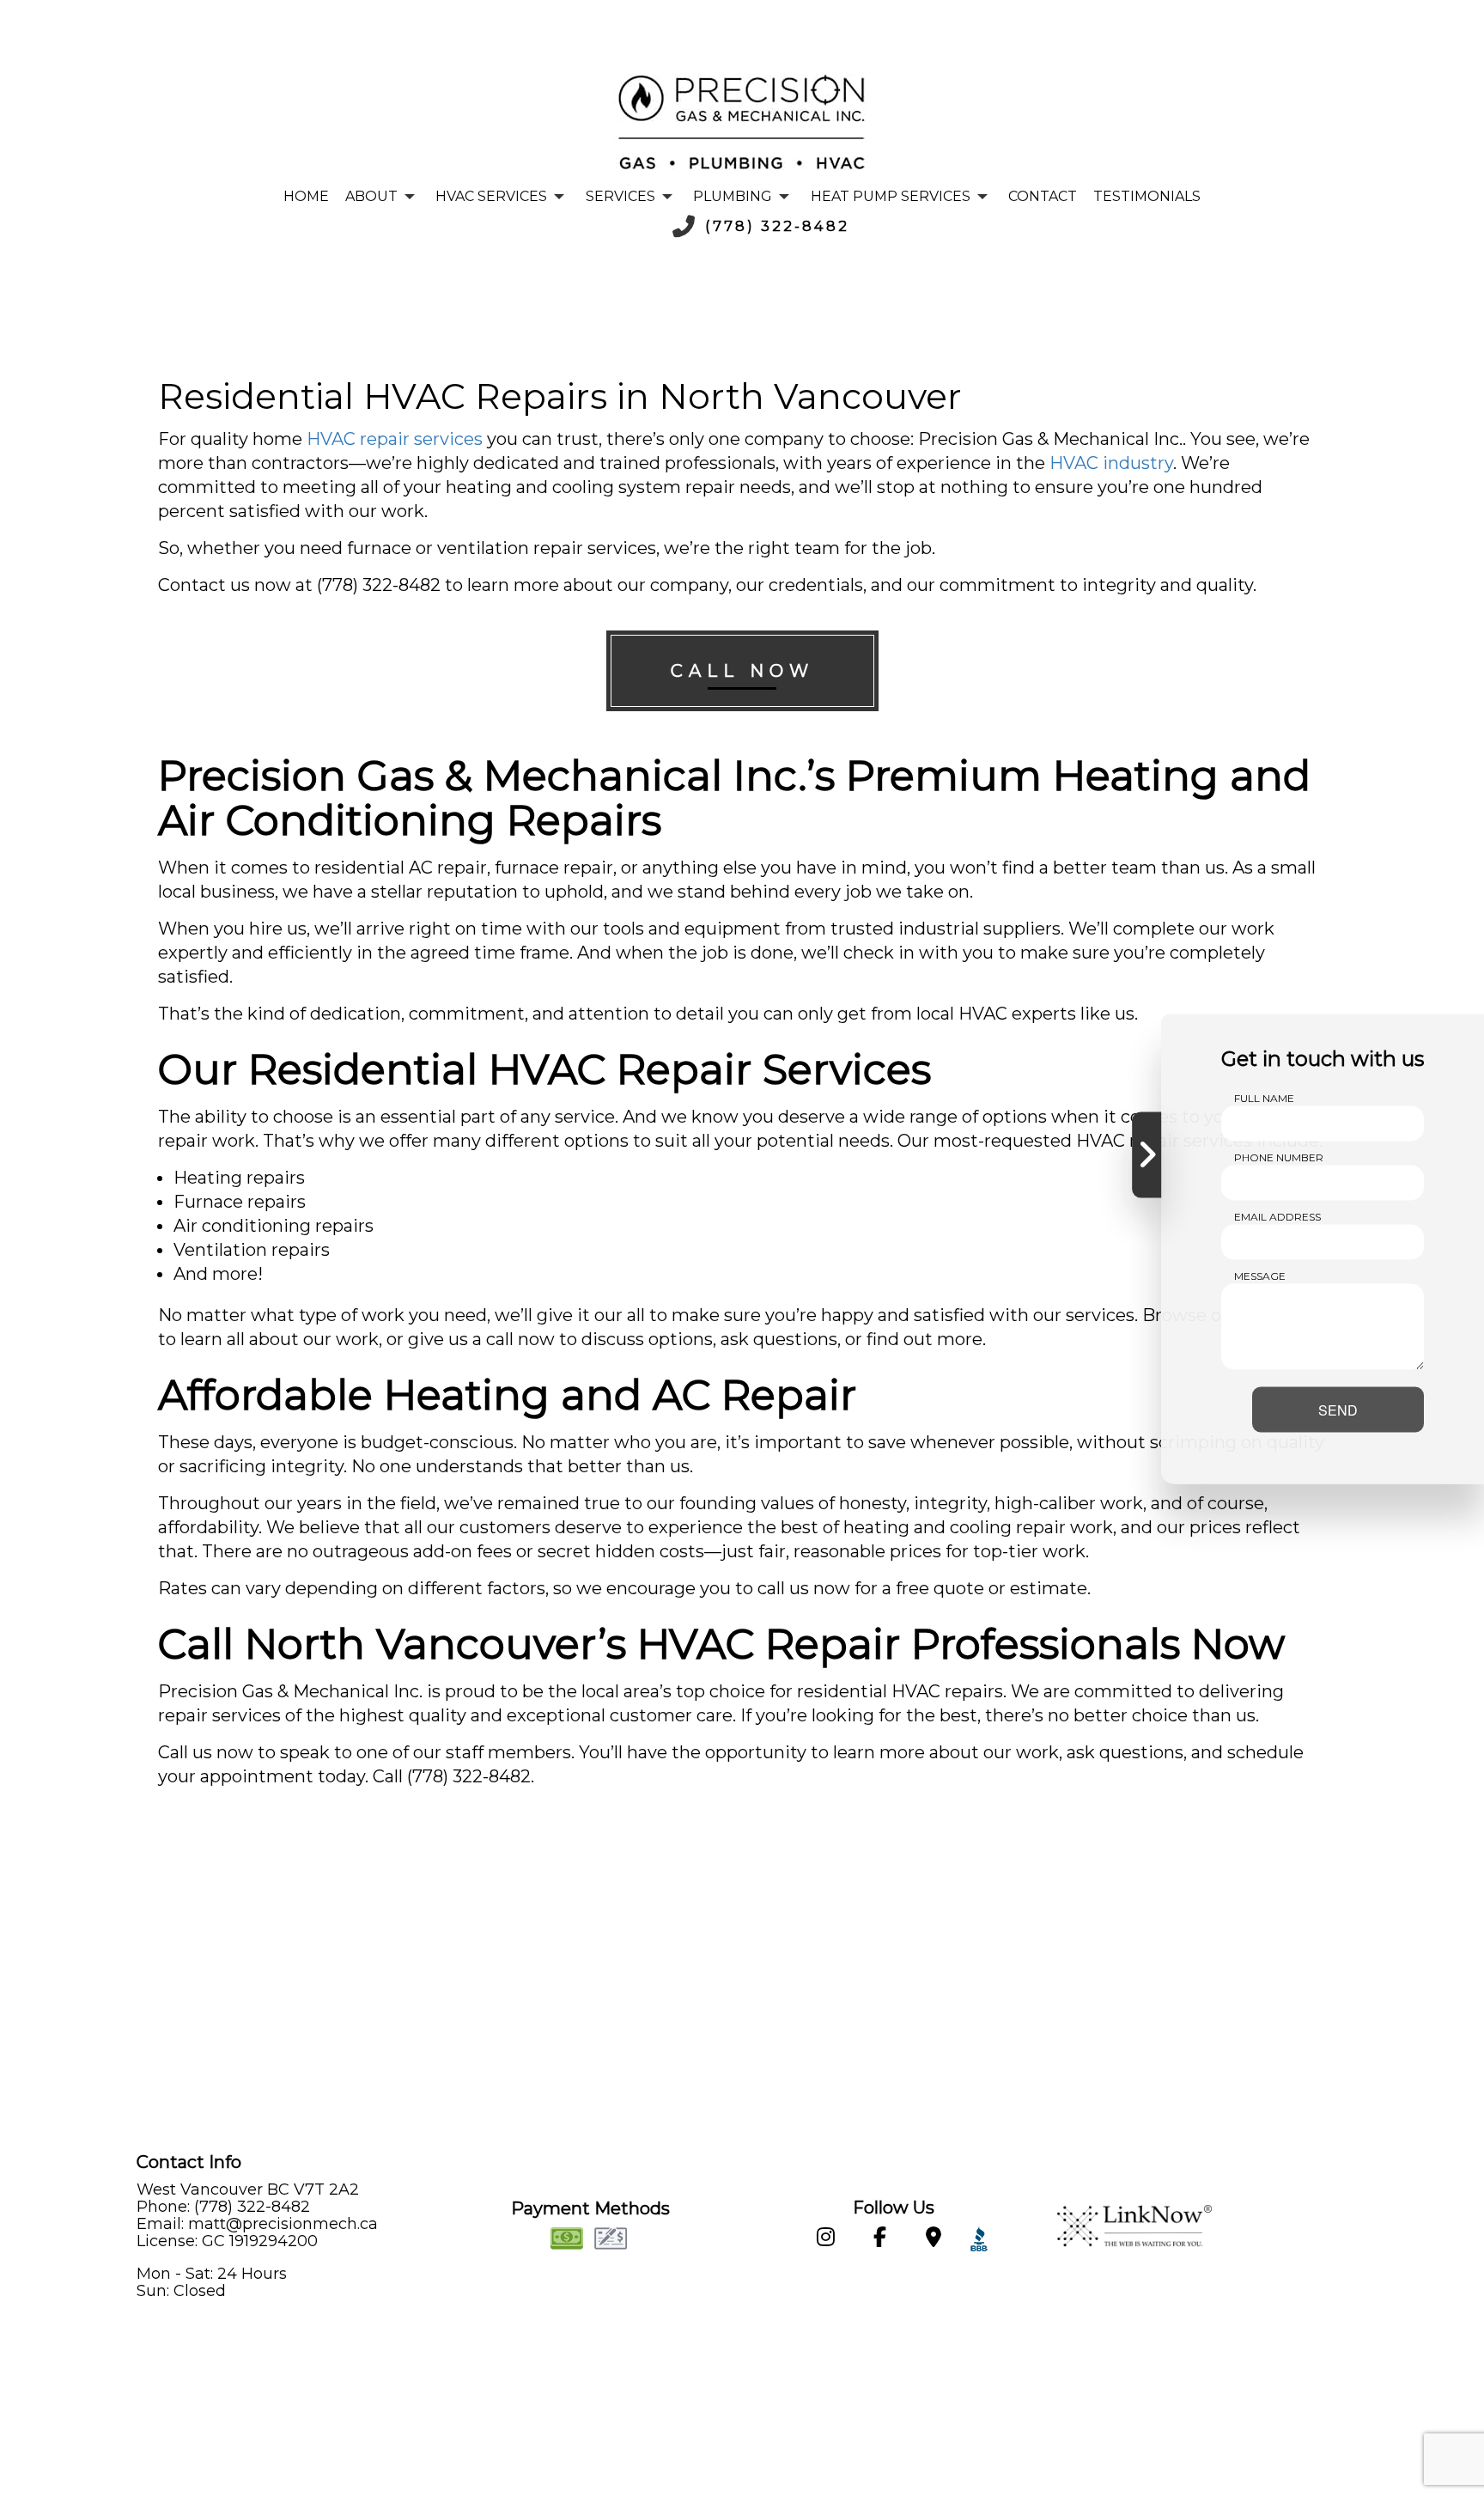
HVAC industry (1111, 463)
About (371, 196)
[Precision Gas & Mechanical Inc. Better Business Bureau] (975, 2240)
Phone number (1279, 1157)
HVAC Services (491, 196)
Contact (1043, 196)
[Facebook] (879, 2240)
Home (306, 196)
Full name (1264, 1097)
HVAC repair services (395, 439)
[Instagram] (825, 2240)
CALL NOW (742, 671)
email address (1277, 1216)
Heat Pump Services (891, 196)
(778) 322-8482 (777, 226)
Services (620, 196)
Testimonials (1147, 196)
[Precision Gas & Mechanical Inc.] (742, 122)
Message (1260, 1275)
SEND (1338, 1409)
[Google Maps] (933, 2240)
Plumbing (733, 196)
